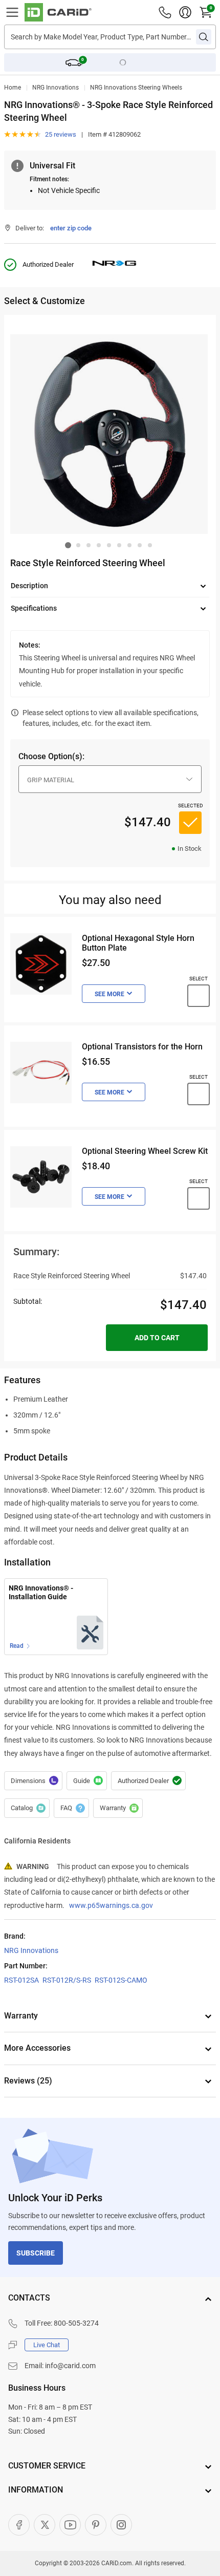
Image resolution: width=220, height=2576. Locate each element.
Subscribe (36, 2253)
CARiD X (45, 2525)
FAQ (71, 1808)
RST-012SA (21, 1980)
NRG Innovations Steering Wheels (136, 88)
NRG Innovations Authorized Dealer (148, 1781)
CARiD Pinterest (96, 2525)
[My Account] (185, 12)
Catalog (27, 1808)
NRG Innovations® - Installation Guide (41, 1592)
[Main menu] (12, 12)
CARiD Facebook (19, 2525)
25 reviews (61, 134)
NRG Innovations (56, 88)
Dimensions (33, 1781)
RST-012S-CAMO (121, 1980)
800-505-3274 (76, 2323)
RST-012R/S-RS (67, 1980)
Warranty (118, 1808)
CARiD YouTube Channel (70, 2525)
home (13, 88)
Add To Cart (157, 1338)
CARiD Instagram (121, 2525)
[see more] (114, 994)
